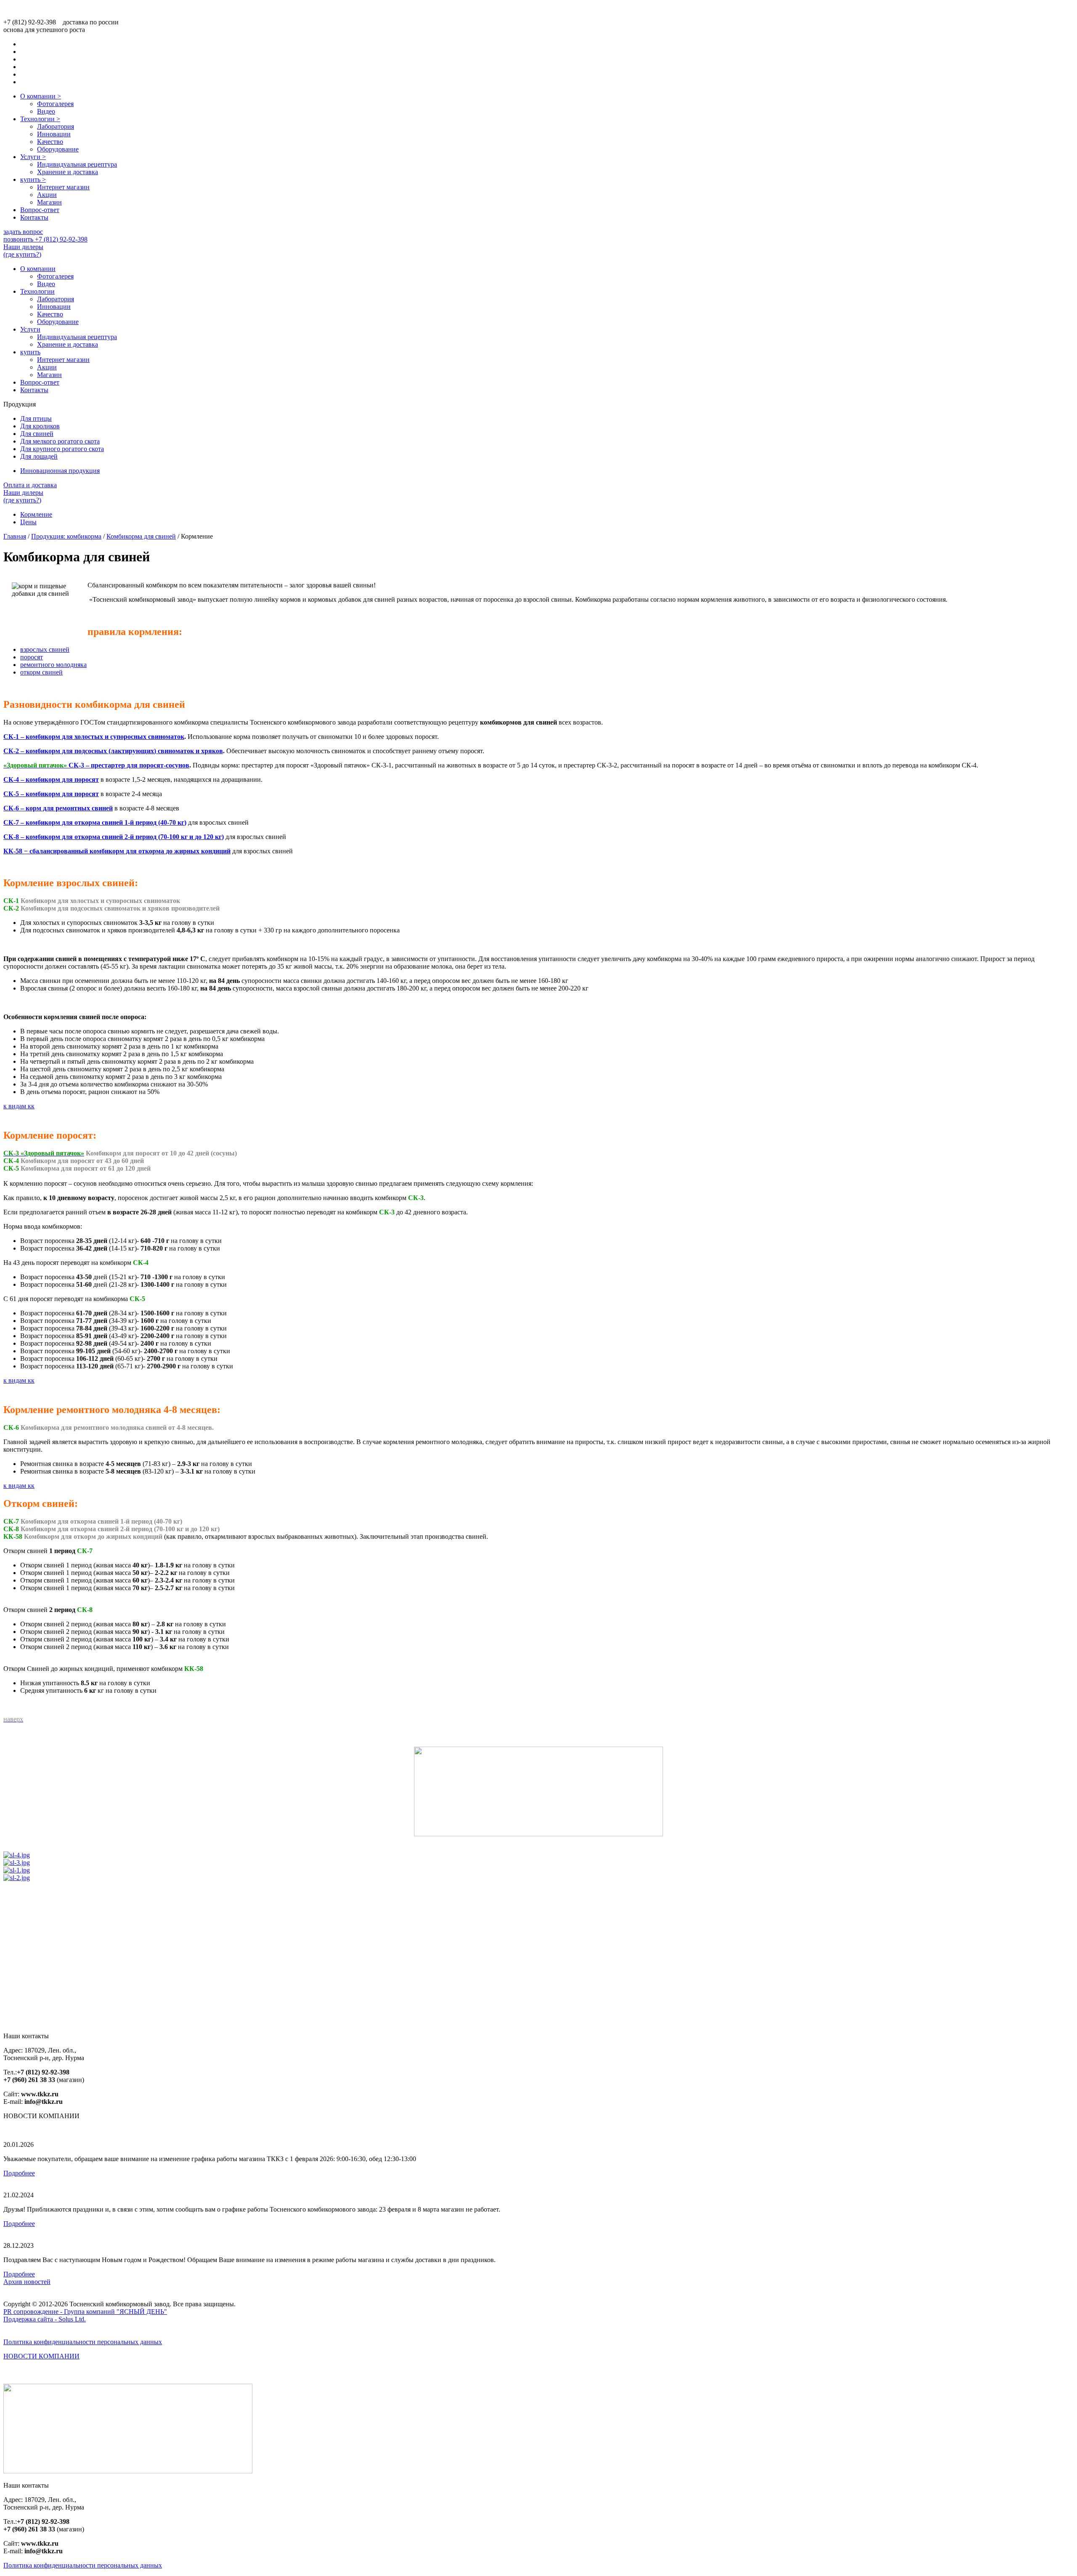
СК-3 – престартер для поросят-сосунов (129, 765)
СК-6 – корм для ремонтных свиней (58, 808)
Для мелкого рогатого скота (60, 441)
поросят (32, 657)
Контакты (34, 217)
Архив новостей (27, 2282)
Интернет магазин (63, 187)
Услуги (33, 157)
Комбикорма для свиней (141, 536)
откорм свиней (41, 672)
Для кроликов (40, 426)
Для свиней (37, 434)
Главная (15, 536)
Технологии (40, 119)
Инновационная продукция (60, 471)
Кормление (36, 514)
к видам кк (19, 1106)
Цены (28, 522)
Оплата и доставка (30, 485)
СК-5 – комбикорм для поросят (51, 794)
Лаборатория (56, 126)
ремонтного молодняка (53, 665)
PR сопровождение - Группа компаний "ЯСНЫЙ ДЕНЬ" (85, 2312)
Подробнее (19, 2173)
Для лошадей (39, 456)
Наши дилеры (23, 251)
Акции (47, 195)
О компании (41, 96)
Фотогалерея (55, 104)
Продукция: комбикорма (66, 536)
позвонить (45, 239)
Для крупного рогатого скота (62, 449)
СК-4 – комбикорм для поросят (51, 779)
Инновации (54, 134)
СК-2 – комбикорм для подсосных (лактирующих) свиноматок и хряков (113, 751)
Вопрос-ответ (40, 210)
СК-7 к (95, 822)
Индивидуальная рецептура (77, 164)
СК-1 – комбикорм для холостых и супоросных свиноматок (94, 737)
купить (33, 179)
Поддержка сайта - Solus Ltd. (45, 2319)
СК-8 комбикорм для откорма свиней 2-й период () (114, 837)
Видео (46, 111)
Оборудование (58, 149)
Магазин (49, 202)
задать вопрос (23, 232)
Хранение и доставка (68, 172)
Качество (50, 142)
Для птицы (36, 418)
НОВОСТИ (41, 2356)
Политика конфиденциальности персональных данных (83, 2342)
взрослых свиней (45, 649)
